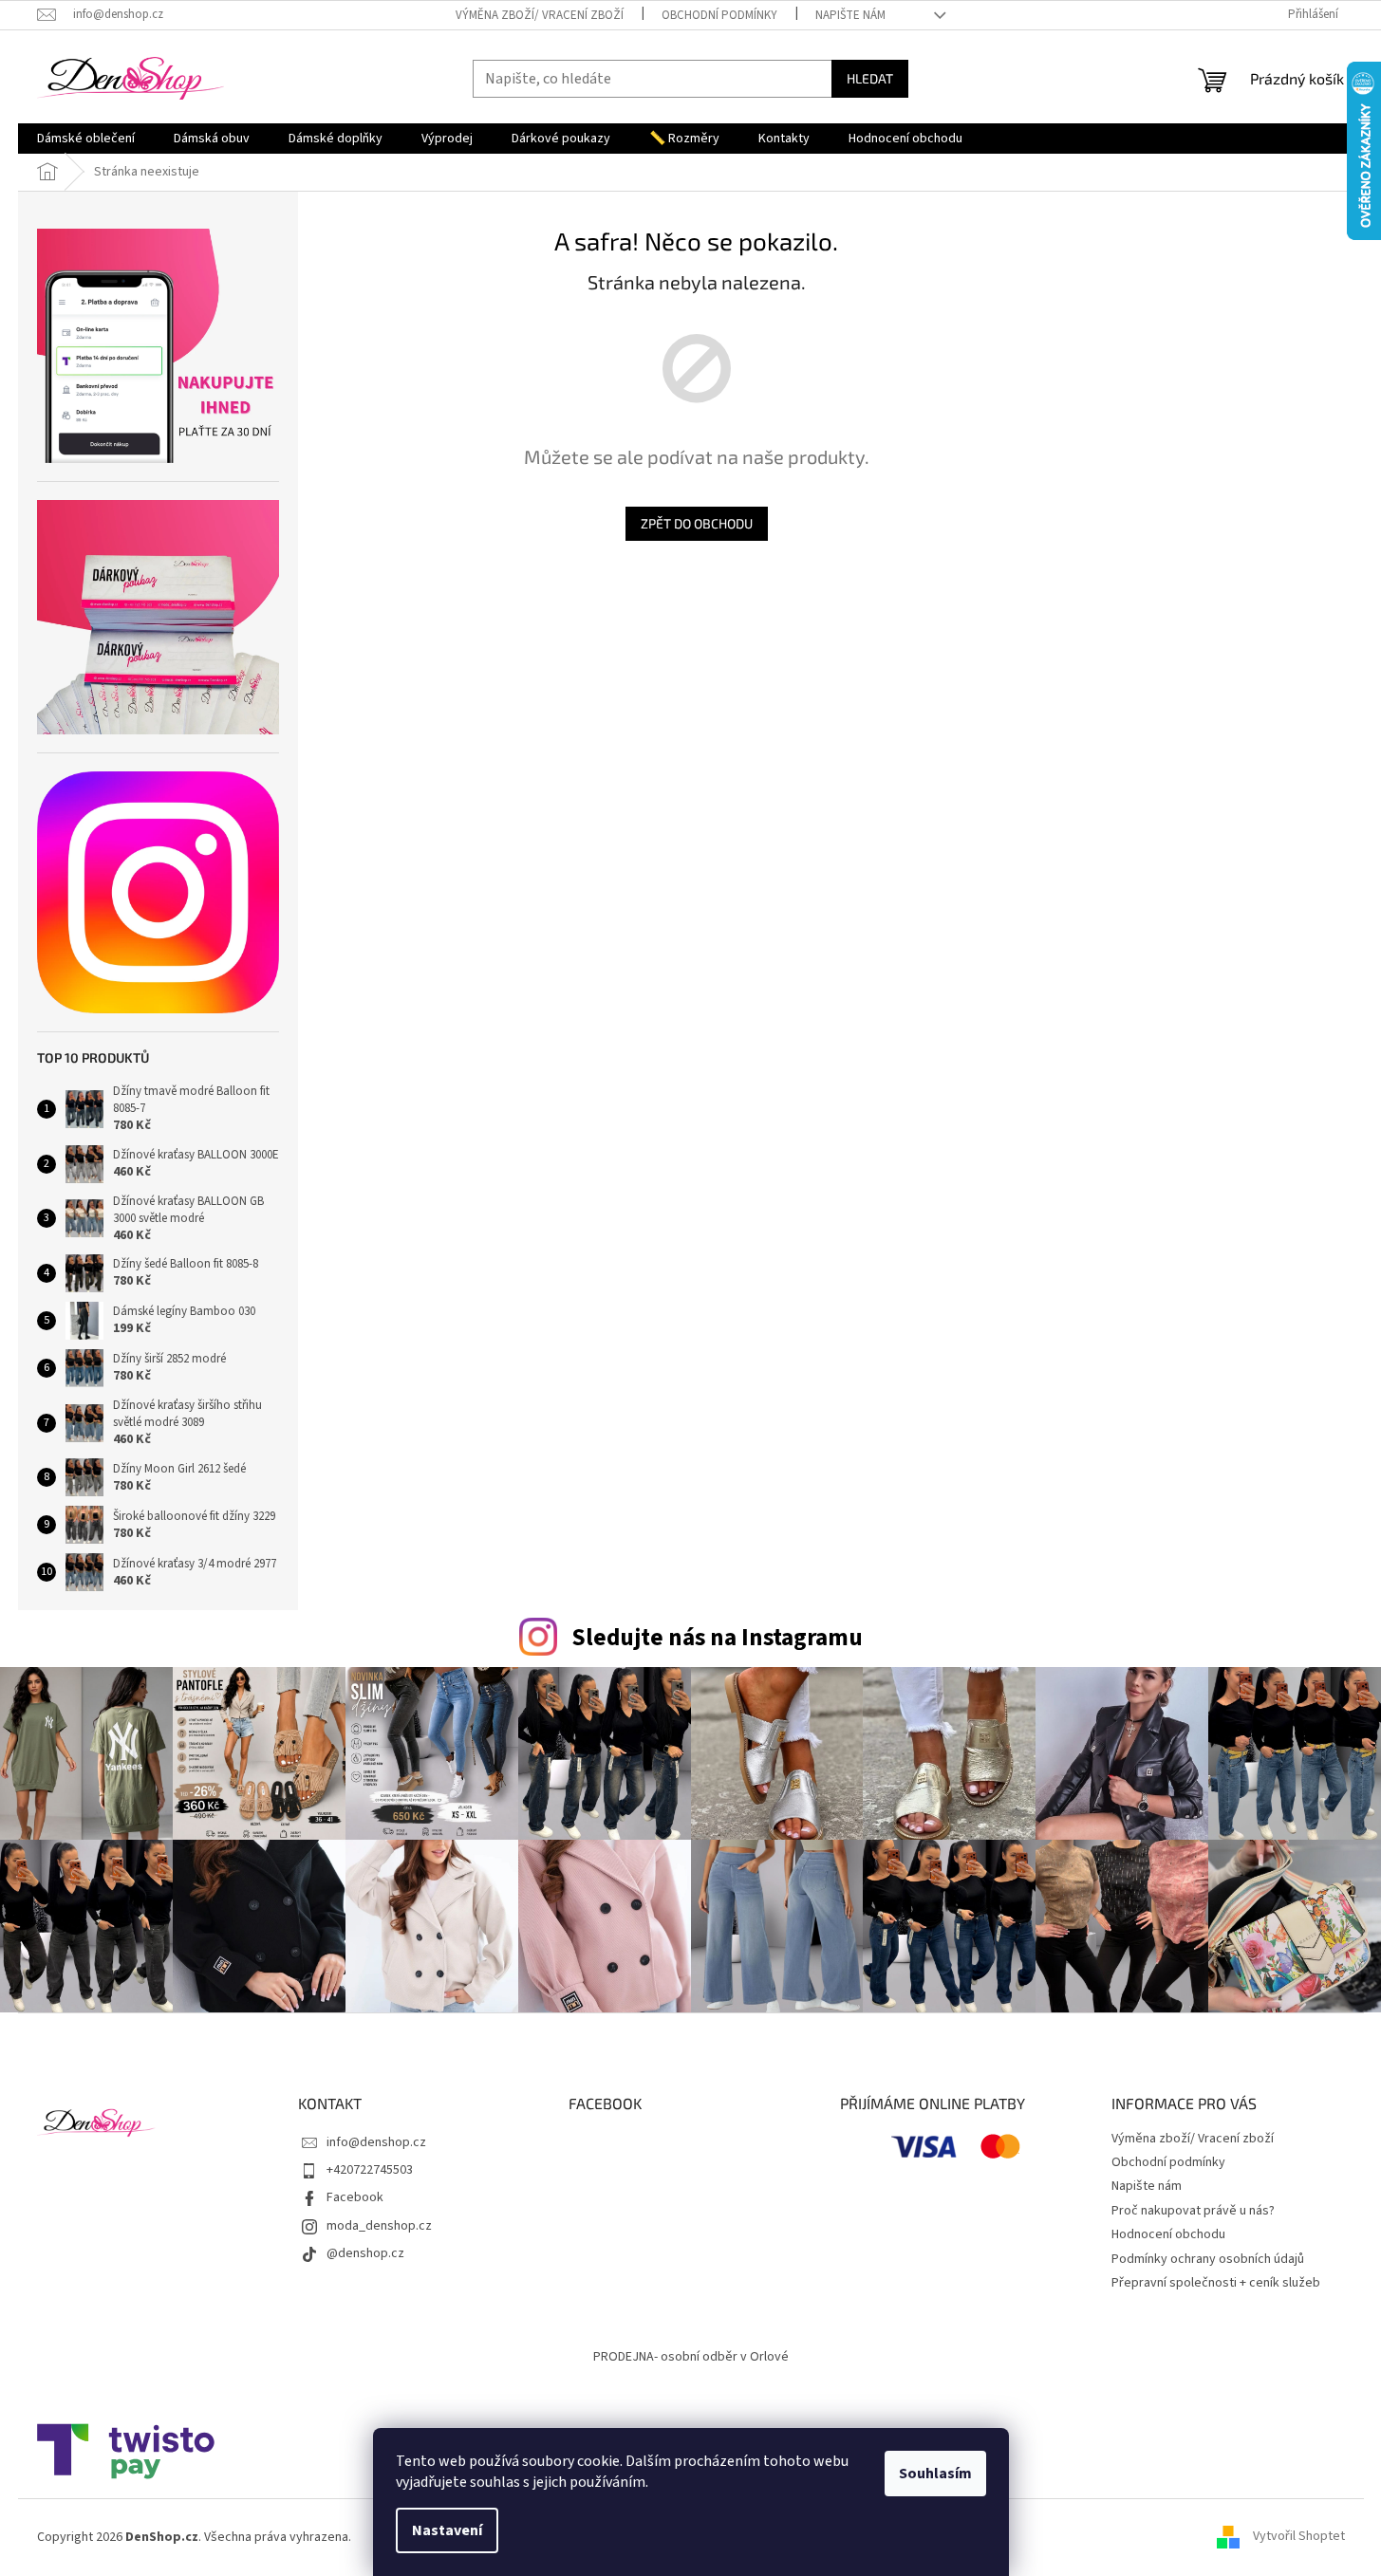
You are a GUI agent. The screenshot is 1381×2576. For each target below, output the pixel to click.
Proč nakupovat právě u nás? (1193, 2211)
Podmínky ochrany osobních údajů (1208, 2259)
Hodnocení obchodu (1168, 2234)
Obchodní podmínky (719, 15)
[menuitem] (86, 139)
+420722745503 (370, 2170)
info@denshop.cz (376, 2142)
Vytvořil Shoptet (1299, 2537)
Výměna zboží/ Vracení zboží (540, 15)
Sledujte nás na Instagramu (717, 1638)
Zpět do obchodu (697, 523)
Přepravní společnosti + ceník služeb (1216, 2283)
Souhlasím (935, 2474)
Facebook (355, 2197)
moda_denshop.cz (379, 2226)
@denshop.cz (365, 2253)
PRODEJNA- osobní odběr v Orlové (691, 2357)
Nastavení (447, 2530)
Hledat (870, 78)
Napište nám (850, 15)
